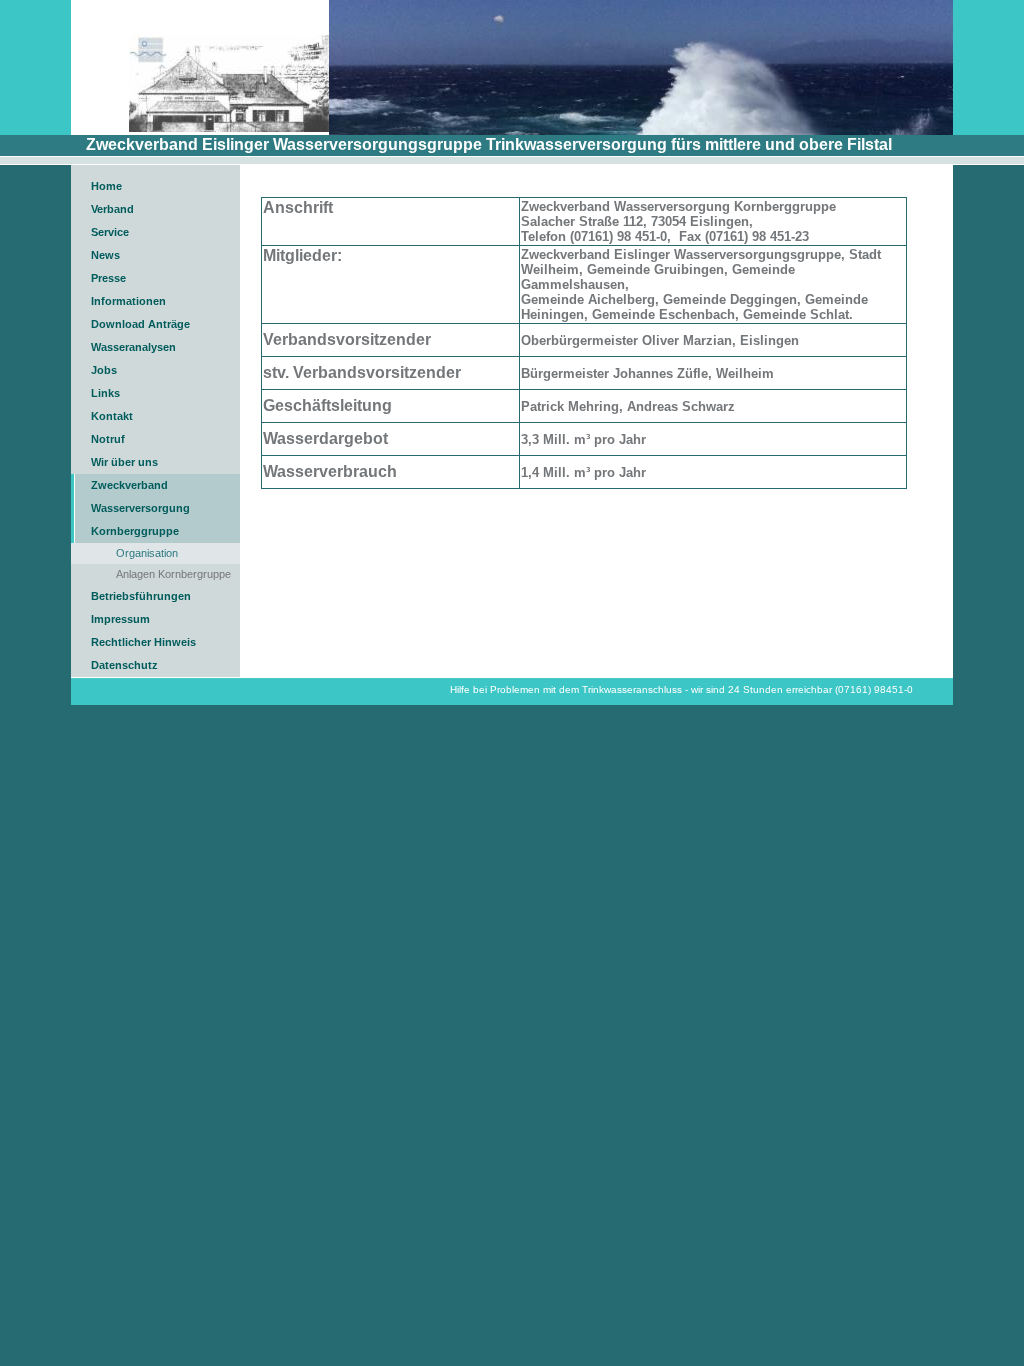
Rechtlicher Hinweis (143, 642)
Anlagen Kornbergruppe (173, 574)
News (105, 255)
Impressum (120, 619)
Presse (108, 278)
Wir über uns (124, 462)
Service (110, 232)
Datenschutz (124, 665)
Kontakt (112, 416)
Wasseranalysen (133, 347)
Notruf (108, 439)
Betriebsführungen (141, 596)
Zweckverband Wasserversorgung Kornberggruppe (140, 508)
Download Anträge (140, 324)
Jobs (104, 370)
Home (106, 186)
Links (105, 393)
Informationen (128, 301)
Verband (112, 209)
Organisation (147, 553)
